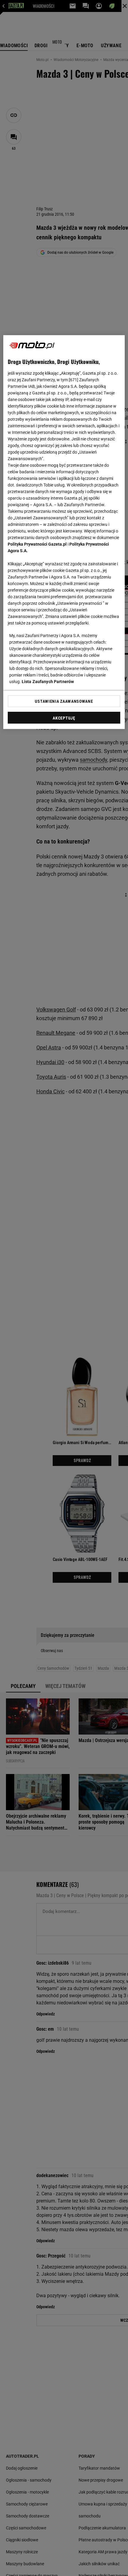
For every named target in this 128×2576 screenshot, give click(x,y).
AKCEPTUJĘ (64, 718)
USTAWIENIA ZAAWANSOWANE (64, 701)
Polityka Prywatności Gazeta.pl (37, 544)
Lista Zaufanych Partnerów (48, 682)
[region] (64, 532)
